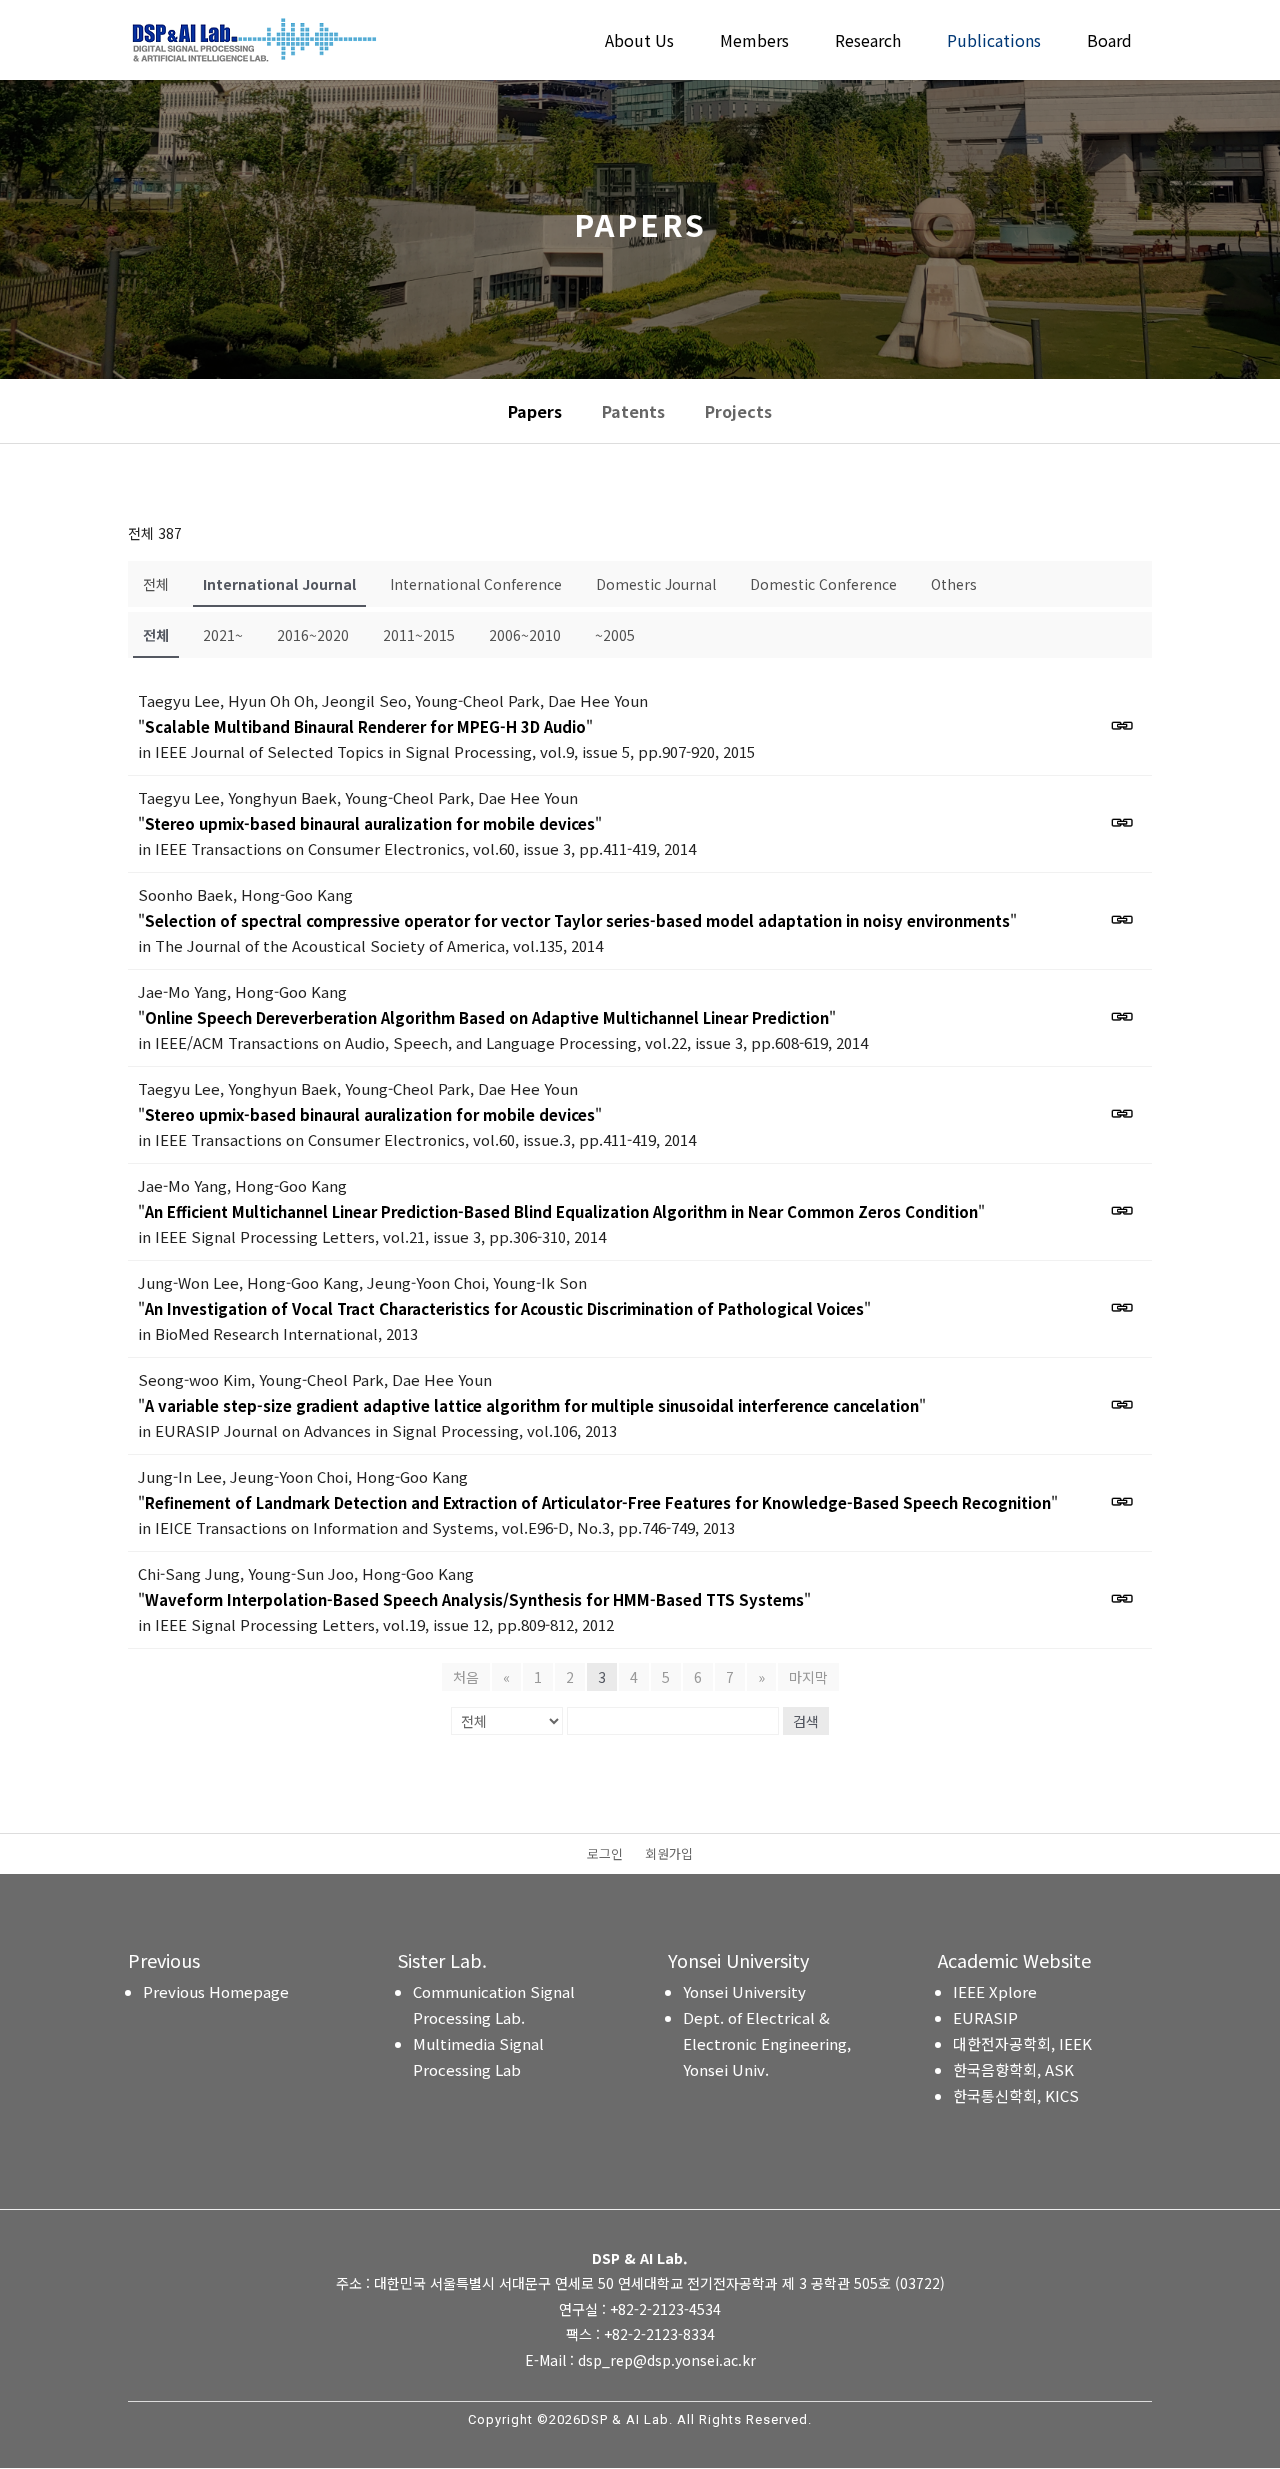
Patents (633, 411)
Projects (738, 411)
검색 (806, 1721)
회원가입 (669, 1855)
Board (1109, 42)
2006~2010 (525, 635)
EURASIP (985, 2017)
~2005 (615, 635)
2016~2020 (313, 635)
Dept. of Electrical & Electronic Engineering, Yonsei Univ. (767, 2043)
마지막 (808, 1677)
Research (868, 42)
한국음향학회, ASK (1013, 2069)
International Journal (279, 584)
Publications (994, 42)
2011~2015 (419, 635)
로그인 (605, 1855)
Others (954, 584)
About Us (639, 42)
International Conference (476, 584)
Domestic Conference (823, 584)
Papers (535, 411)
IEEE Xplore (995, 1991)
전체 (156, 584)
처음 (466, 1677)
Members (754, 42)
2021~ (223, 635)
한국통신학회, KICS (1016, 2095)
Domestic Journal (656, 584)
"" (365, 726)
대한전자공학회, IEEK (1022, 2043)
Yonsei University (744, 1991)
